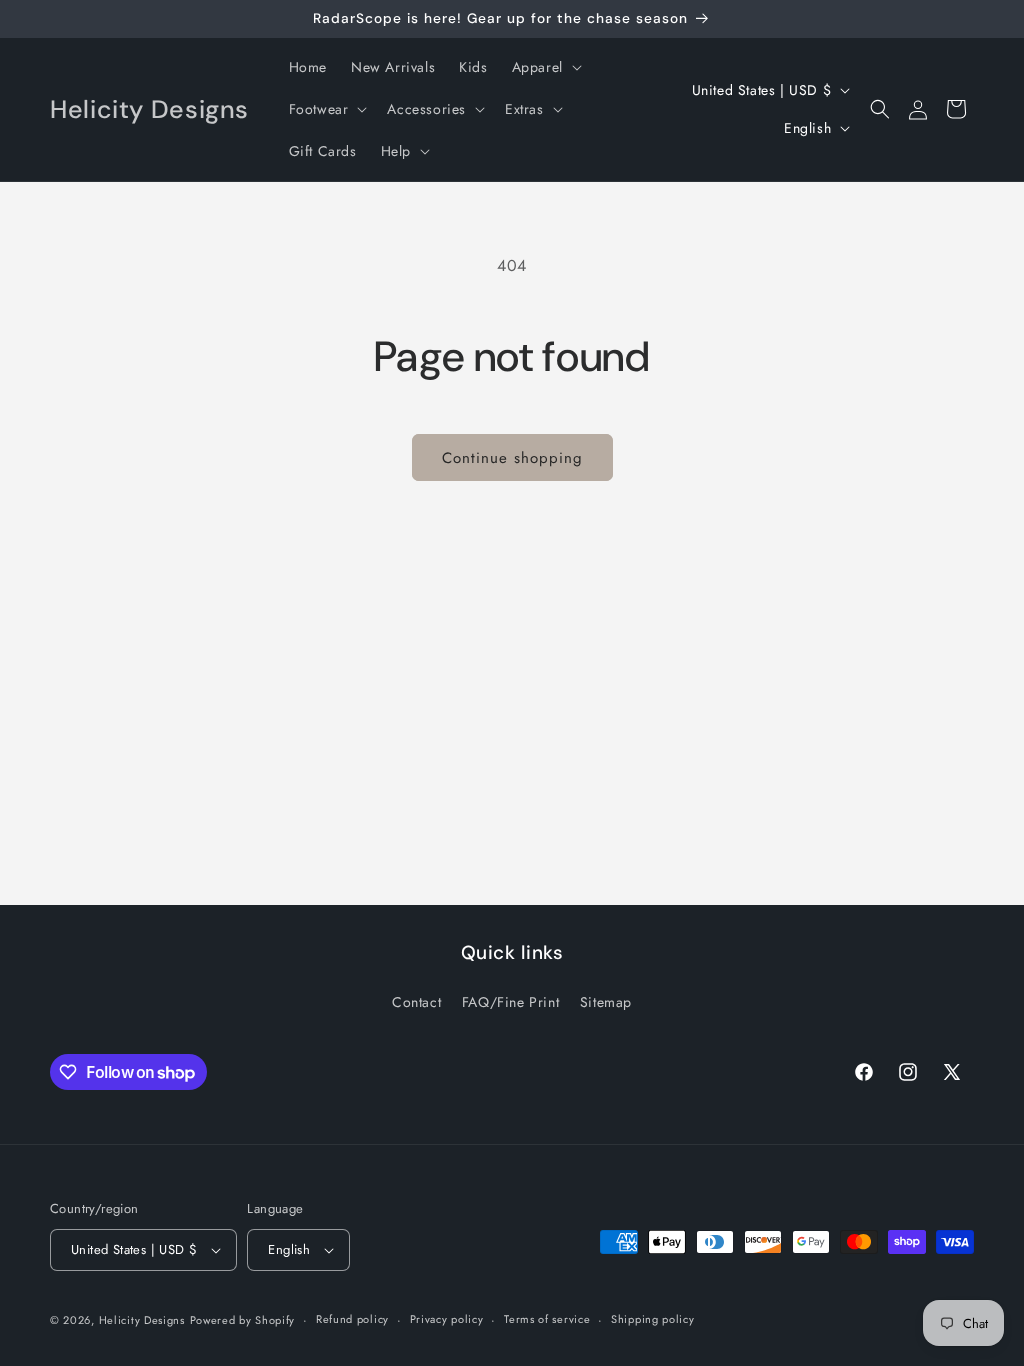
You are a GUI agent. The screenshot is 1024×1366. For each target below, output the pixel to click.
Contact (416, 1002)
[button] (545, 67)
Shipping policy (653, 1319)
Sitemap (606, 1002)
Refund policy (352, 1319)
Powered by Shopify (243, 1320)
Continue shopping (512, 458)
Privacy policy (447, 1319)
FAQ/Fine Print (510, 1002)
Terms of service (547, 1319)
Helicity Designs (142, 1320)
